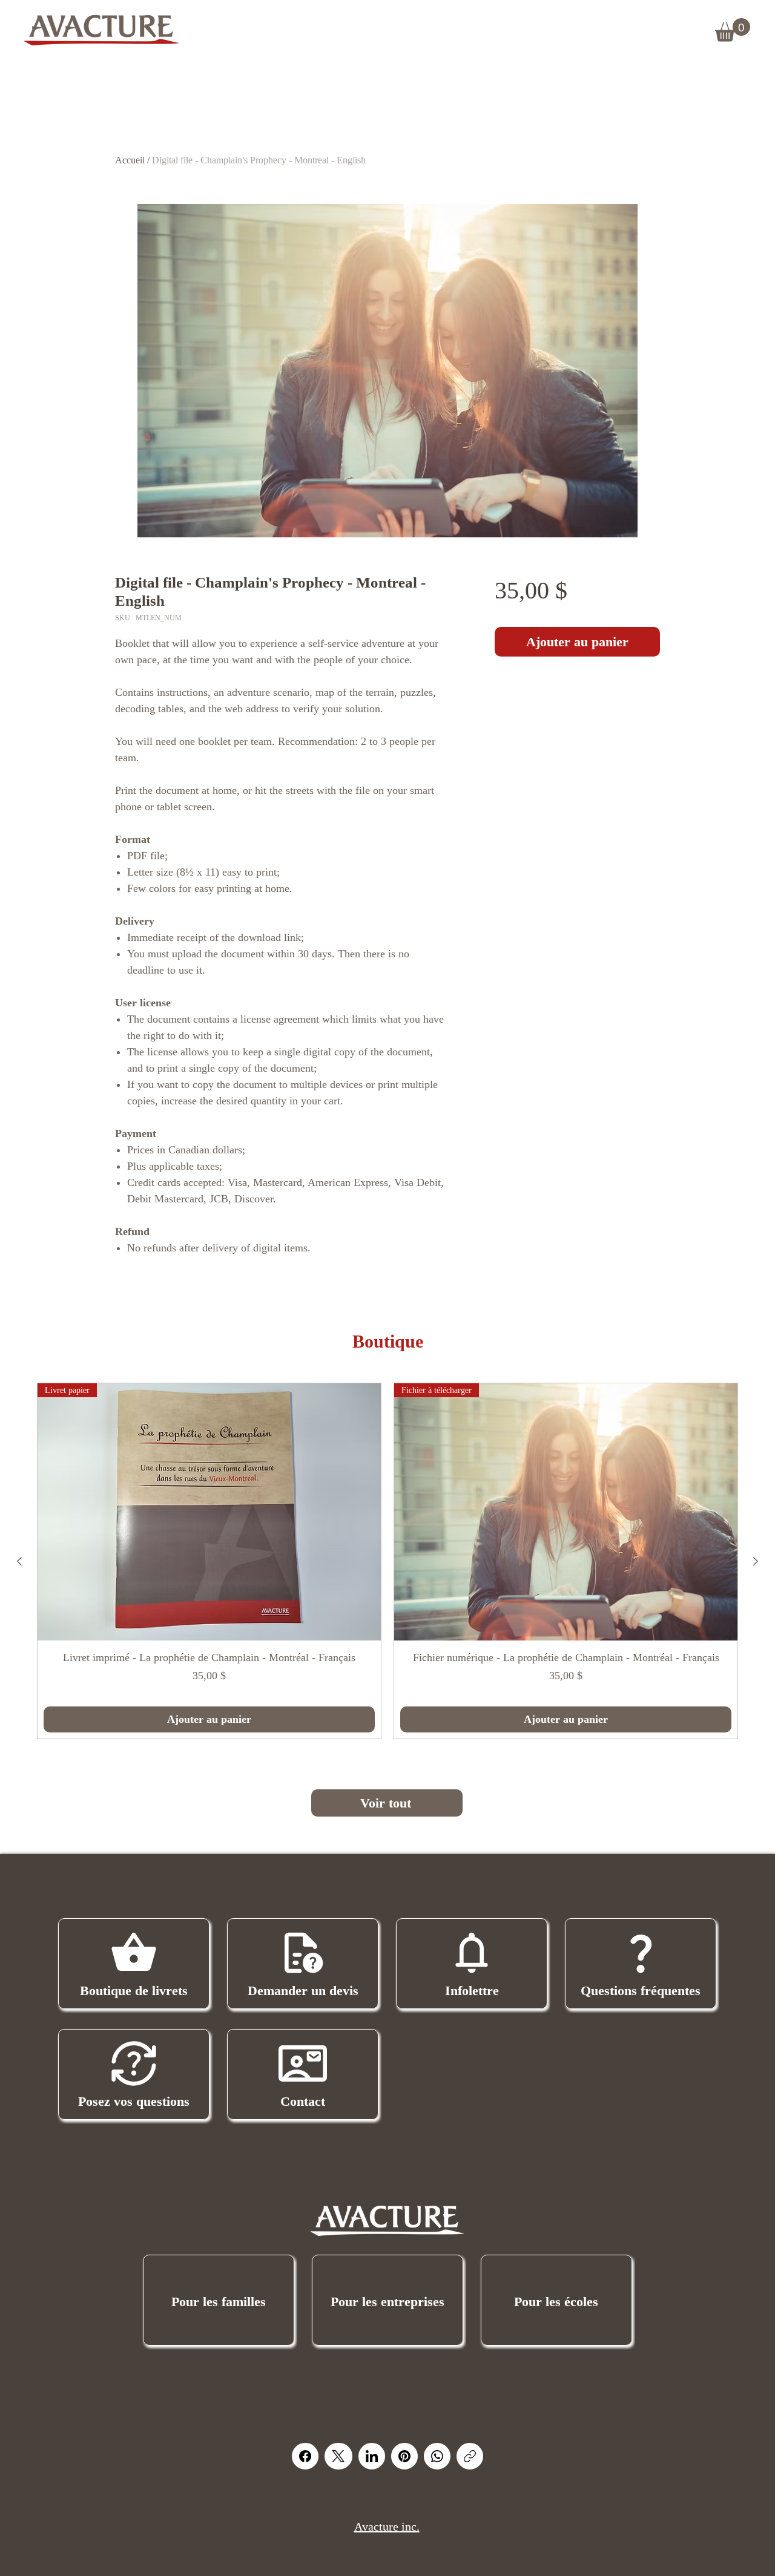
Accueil (130, 160)
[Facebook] (305, 2456)
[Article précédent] (19, 1561)
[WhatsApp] (437, 2456)
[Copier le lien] (470, 2456)
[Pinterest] (404, 2456)
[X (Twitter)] (338, 2456)
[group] (387, 1561)
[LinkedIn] (372, 2456)
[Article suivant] (756, 1561)
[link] (733, 30)
